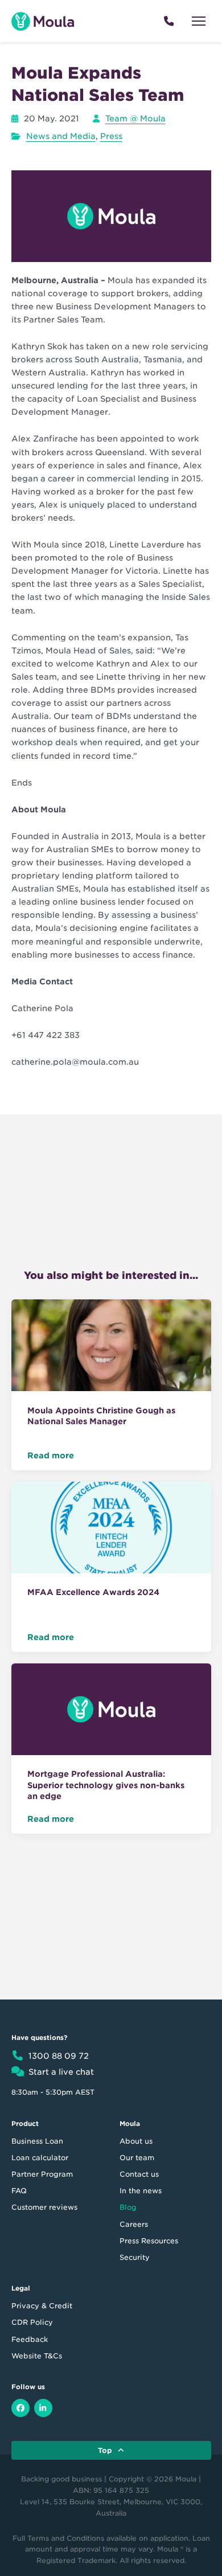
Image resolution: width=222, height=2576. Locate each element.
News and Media (61, 136)
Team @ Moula (135, 118)
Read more (51, 1455)
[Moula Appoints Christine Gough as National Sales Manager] (111, 1347)
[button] (199, 21)
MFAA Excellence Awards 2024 (93, 1592)
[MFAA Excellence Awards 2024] (111, 1530)
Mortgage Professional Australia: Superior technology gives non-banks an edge (106, 1785)
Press (111, 136)
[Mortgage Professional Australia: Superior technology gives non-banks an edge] (111, 1711)
